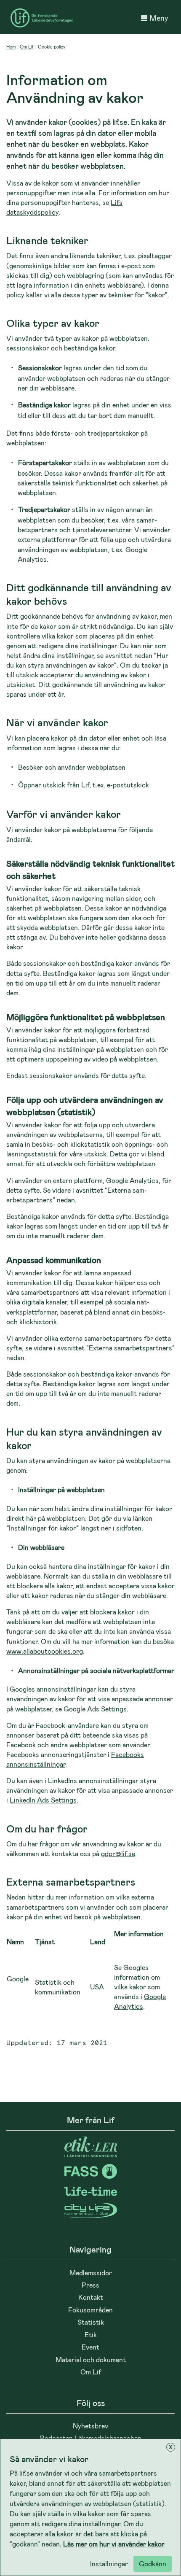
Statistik (91, 2322)
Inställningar (109, 2564)
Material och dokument (91, 2359)
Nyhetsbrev (90, 2426)
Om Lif (27, 47)
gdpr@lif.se (118, 1853)
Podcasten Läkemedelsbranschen (91, 2438)
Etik (91, 2335)
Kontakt (91, 2297)
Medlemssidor (91, 2273)
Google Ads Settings (95, 1709)
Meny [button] (159, 18)
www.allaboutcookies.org (45, 1651)
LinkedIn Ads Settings (43, 1800)
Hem (11, 47)
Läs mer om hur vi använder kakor (114, 2544)
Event (90, 2347)
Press (90, 2285)
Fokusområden (90, 2310)
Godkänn (153, 2564)
